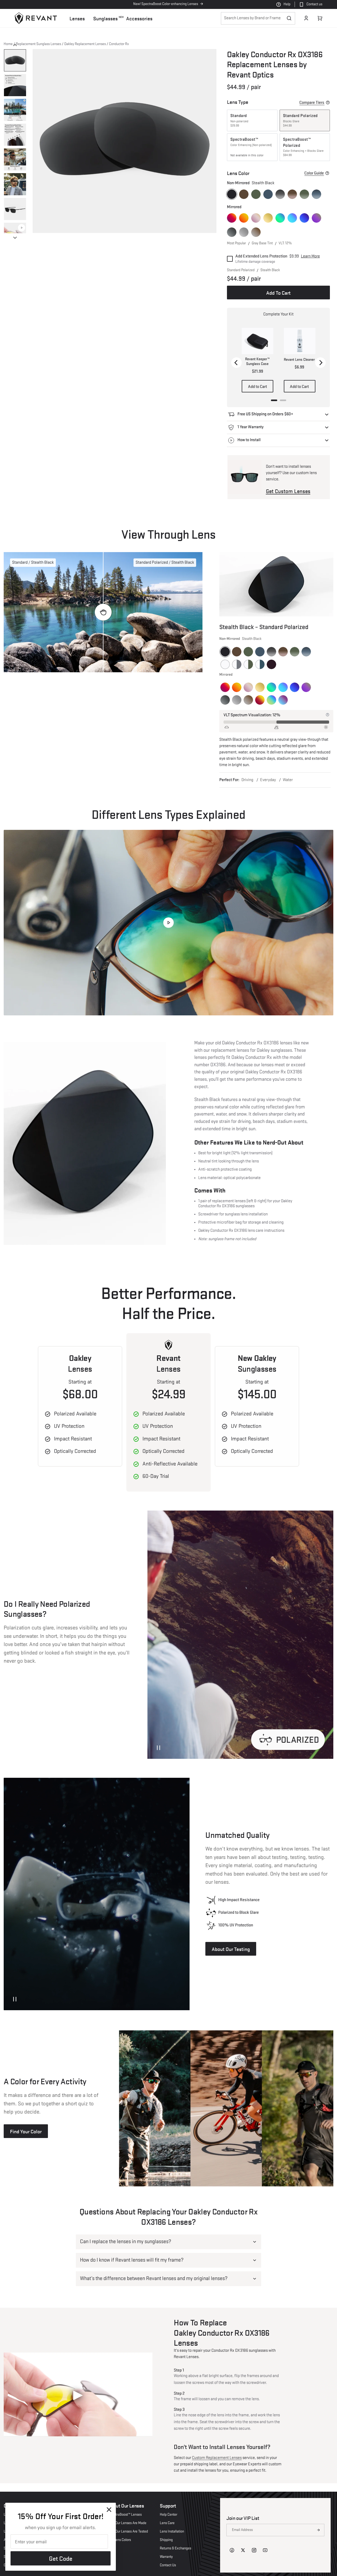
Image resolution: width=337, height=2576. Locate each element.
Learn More (310, 256)
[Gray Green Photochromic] (248, 664)
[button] (77, 18)
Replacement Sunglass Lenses (38, 44)
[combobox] (258, 18)
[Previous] (236, 363)
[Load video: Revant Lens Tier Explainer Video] (168, 923)
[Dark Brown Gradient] (292, 194)
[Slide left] (15, 45)
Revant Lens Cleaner (299, 360)
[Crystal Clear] (225, 664)
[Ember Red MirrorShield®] (260, 700)
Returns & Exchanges (175, 2548)
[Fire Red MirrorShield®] (244, 218)
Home (8, 44)
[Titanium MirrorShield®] (244, 232)
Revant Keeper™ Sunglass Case (257, 362)
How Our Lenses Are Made (127, 2523)
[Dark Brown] (244, 194)
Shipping (166, 2540)
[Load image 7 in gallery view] (15, 209)
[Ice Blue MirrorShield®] (292, 218)
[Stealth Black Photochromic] (237, 664)
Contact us (314, 4)
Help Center (168, 2515)
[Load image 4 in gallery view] (15, 135)
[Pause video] (158, 1748)
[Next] (320, 363)
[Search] (289, 18)
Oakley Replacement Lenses (85, 44)
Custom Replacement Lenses (217, 2458)
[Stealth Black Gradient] (280, 194)
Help (287, 4)
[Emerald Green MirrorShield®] (280, 218)
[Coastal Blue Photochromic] (260, 664)
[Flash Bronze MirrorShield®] (256, 232)
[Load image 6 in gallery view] (15, 184)
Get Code (61, 2558)
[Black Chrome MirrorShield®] (232, 232)
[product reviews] (302, 88)
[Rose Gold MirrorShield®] (256, 218)
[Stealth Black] (232, 194)
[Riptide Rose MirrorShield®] (283, 700)
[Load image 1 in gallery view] (15, 60)
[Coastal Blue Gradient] (316, 194)
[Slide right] (15, 238)
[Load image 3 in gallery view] (15, 110)
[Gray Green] (256, 194)
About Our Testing (231, 1949)
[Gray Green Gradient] (304, 194)
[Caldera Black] (271, 664)
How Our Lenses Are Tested (128, 2531)
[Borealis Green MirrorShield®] (271, 700)
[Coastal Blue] (268, 194)
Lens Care (167, 2523)
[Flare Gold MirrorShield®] (268, 218)
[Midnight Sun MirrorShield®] (232, 218)
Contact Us (168, 2565)
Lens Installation (172, 2531)
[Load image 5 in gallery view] (15, 159)
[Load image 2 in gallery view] (15, 85)
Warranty (166, 2557)
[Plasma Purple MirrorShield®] (316, 218)
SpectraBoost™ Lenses (125, 2515)
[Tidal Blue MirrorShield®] (304, 218)
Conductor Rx (119, 44)
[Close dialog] (109, 2510)
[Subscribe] (318, 2530)
